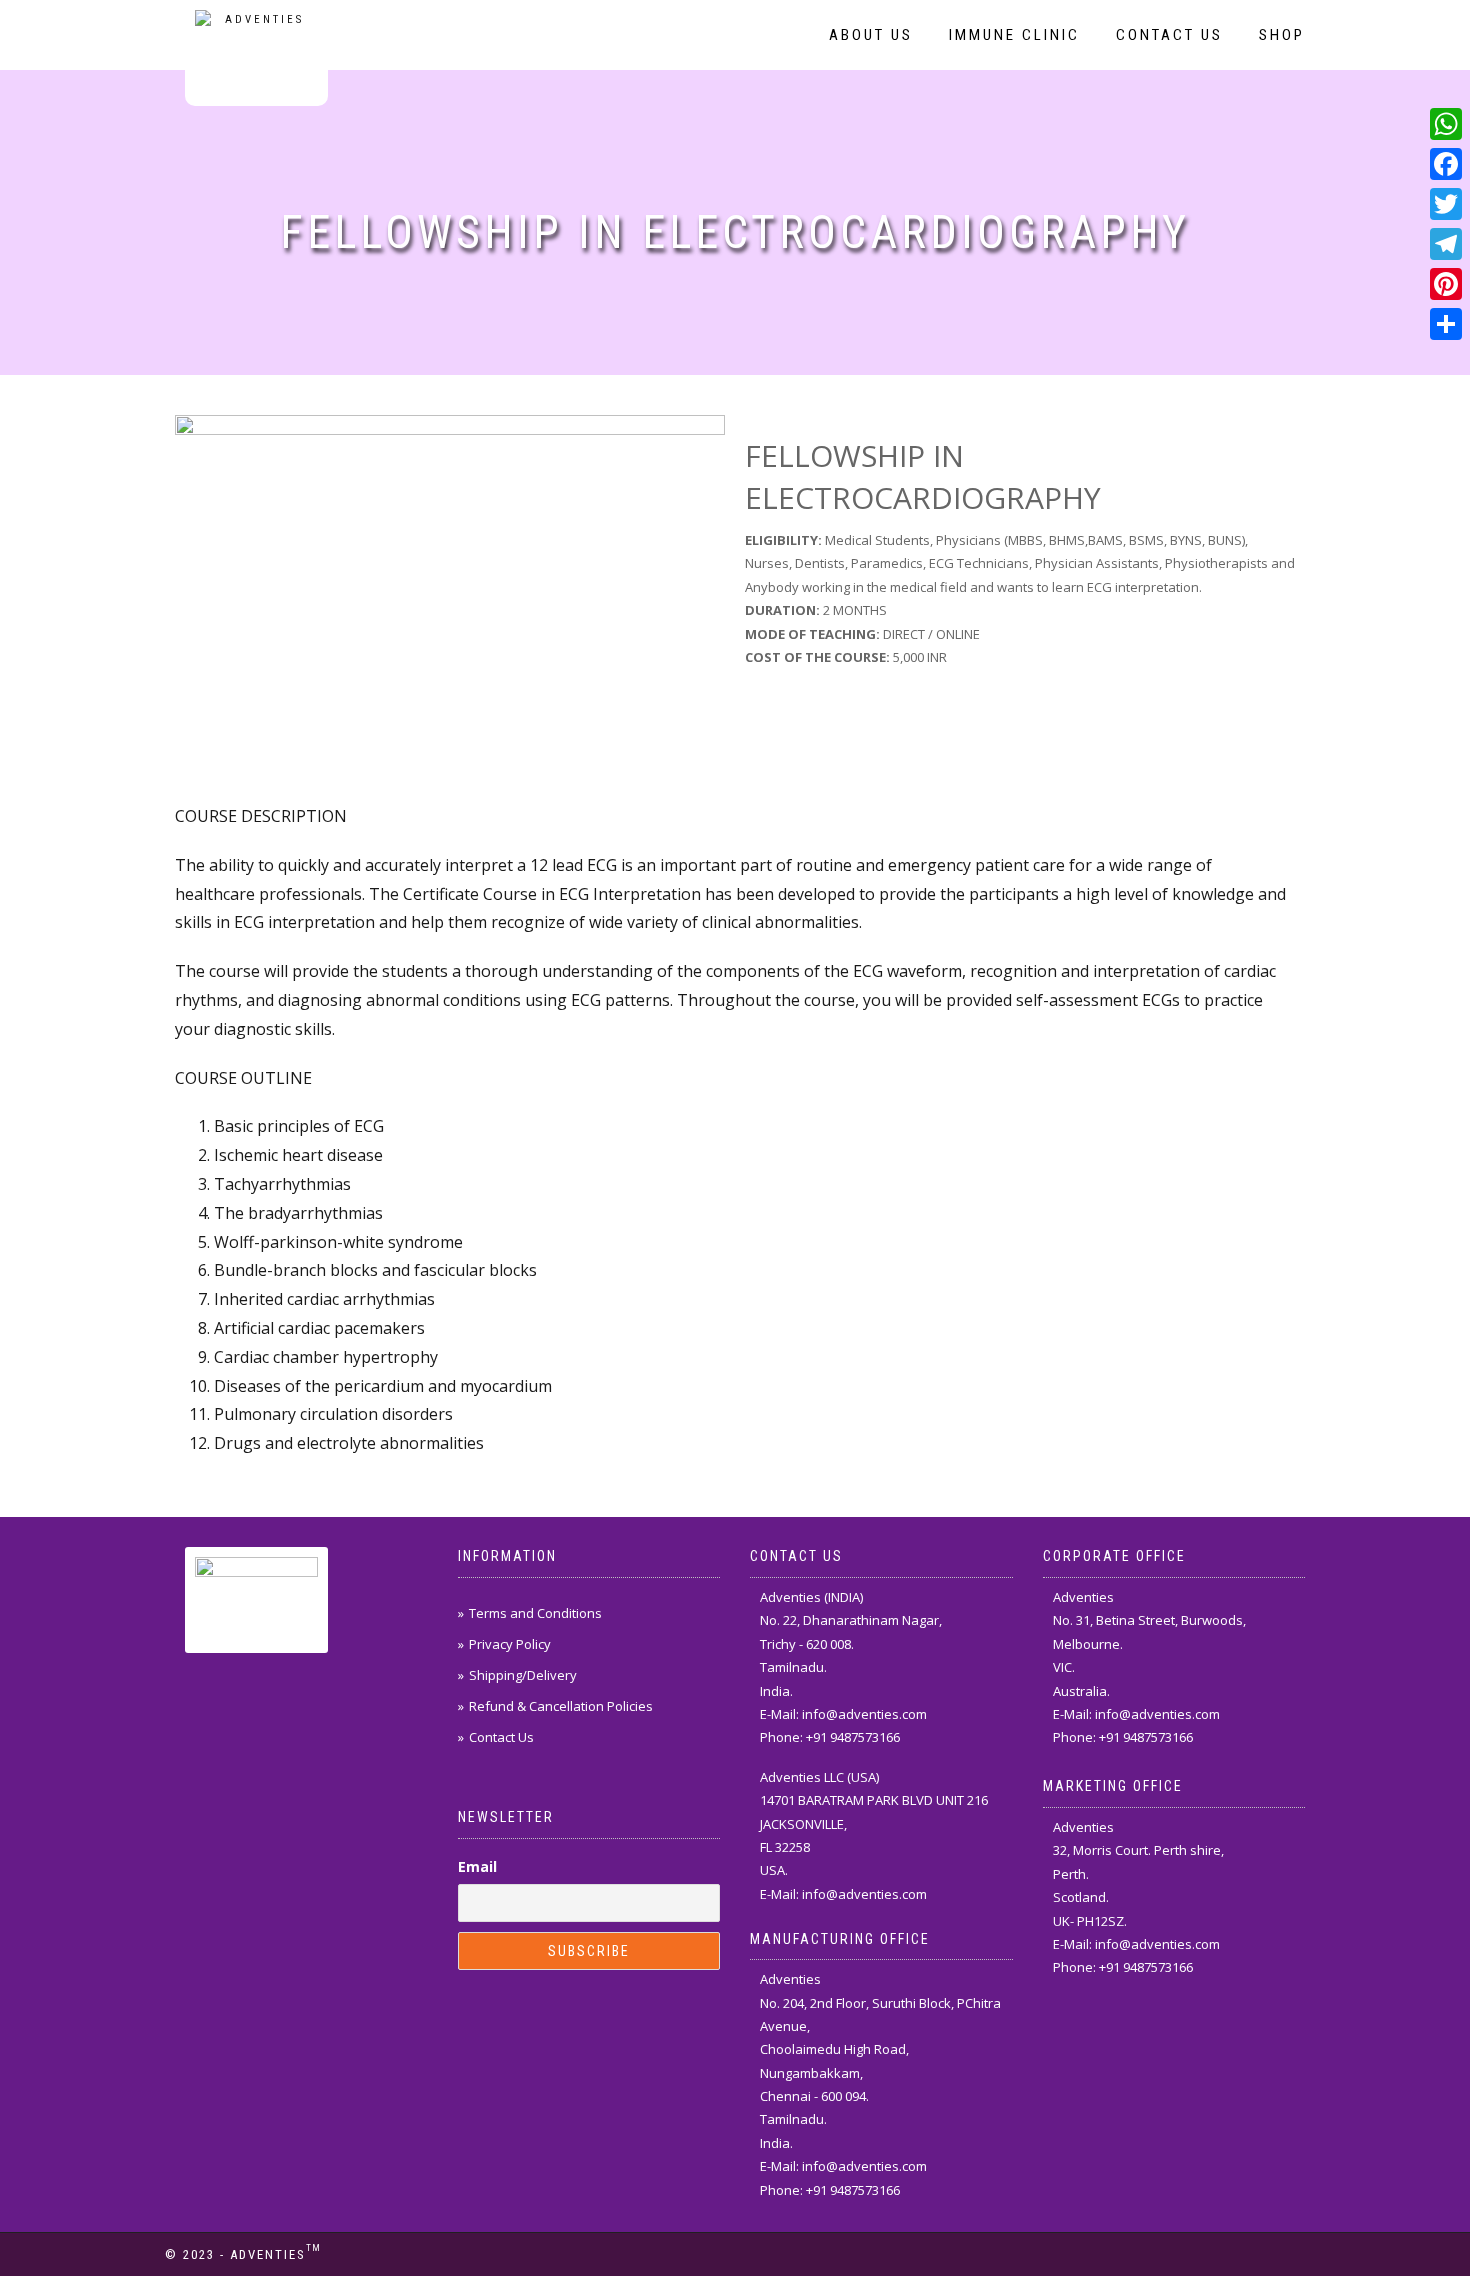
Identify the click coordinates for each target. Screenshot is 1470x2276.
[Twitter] (1446, 204)
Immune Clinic (1014, 35)
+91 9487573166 (853, 1737)
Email (477, 1866)
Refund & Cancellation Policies (561, 1706)
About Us (871, 35)
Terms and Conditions (535, 1613)
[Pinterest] (1446, 284)
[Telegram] (1446, 244)
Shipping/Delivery (523, 1675)
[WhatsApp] (1446, 124)
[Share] (1446, 324)
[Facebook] (1446, 164)
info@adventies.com (864, 1714)
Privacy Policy (510, 1644)
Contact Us (1169, 35)
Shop (1282, 35)
